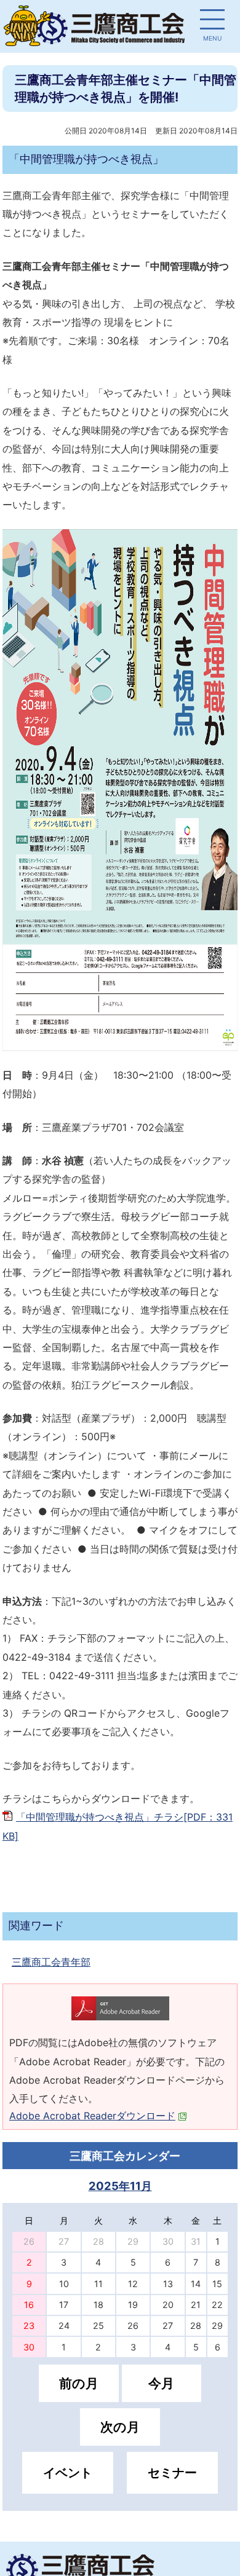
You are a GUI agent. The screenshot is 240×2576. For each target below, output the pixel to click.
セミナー (172, 2473)
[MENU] (212, 22)
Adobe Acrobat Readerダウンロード (92, 2116)
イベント (68, 2473)
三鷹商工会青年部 (51, 1962)
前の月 (79, 2383)
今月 (161, 2383)
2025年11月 (120, 2186)
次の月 (120, 2427)
